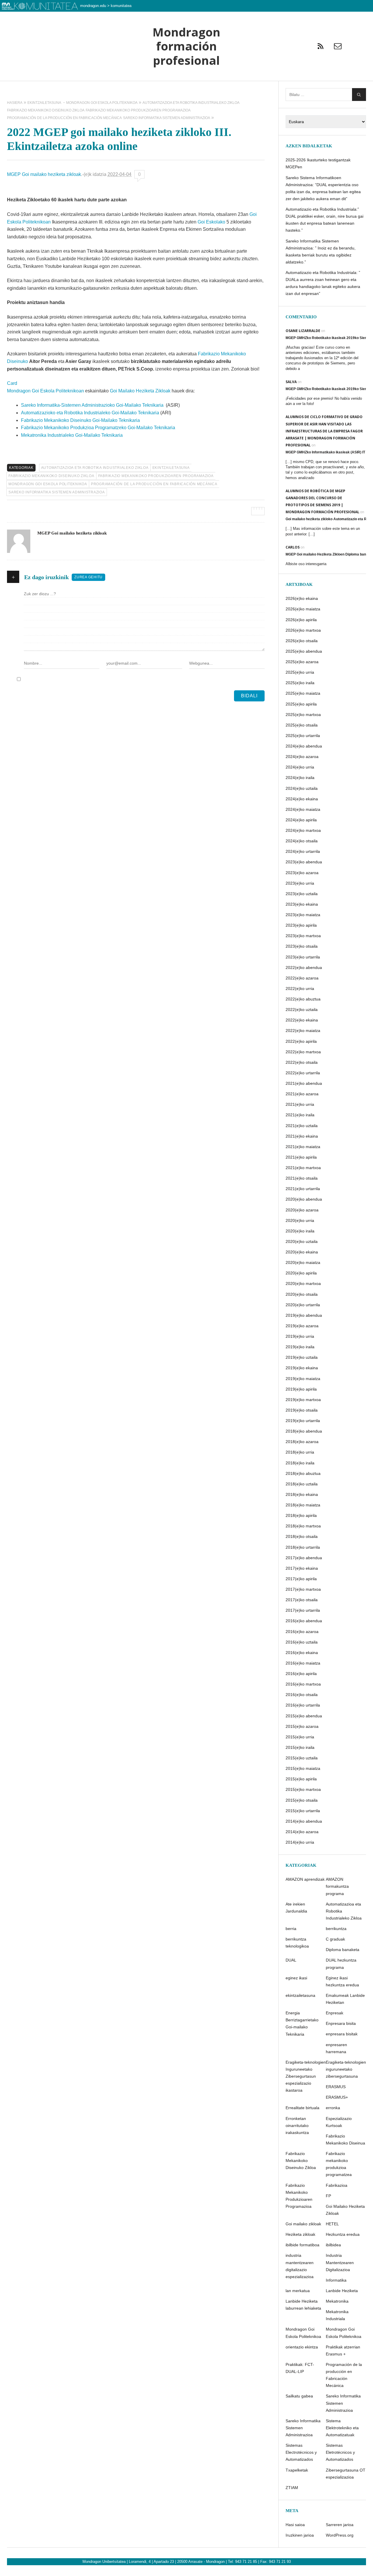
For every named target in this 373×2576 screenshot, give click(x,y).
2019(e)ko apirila (301, 1389)
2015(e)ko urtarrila (303, 1811)
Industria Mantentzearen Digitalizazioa (340, 2262)
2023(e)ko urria (300, 883)
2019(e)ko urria (300, 1336)
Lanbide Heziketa (342, 2291)
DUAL (291, 1960)
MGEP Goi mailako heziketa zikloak (44, 174)
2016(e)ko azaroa (302, 1632)
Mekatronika (337, 2301)
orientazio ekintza (302, 2347)
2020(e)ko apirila (301, 1273)
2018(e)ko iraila (300, 1463)
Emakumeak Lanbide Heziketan (345, 1999)
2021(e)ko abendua (304, 1083)
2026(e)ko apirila (301, 620)
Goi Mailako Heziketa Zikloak (140, 391)
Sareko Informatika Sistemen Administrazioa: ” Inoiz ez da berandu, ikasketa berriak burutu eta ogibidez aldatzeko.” (321, 252)
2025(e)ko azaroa (302, 662)
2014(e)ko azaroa (302, 1832)
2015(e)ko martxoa (303, 1789)
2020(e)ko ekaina (302, 1252)
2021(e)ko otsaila (302, 1178)
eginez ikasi (296, 1978)
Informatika (336, 2280)
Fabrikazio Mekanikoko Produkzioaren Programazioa (156, 476)
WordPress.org (340, 2535)
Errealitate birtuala (302, 2108)
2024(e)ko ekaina (302, 799)
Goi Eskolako (212, 222)
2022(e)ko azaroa (302, 978)
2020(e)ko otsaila (302, 1294)
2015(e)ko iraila (300, 1747)
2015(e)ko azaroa (302, 1726)
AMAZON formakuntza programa (337, 1886)
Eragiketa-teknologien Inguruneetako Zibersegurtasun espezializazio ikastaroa (306, 2076)
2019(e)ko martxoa (303, 1400)
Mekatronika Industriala (337, 2315)
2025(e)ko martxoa (303, 715)
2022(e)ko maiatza (303, 1031)
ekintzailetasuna (171, 468)
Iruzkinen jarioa (300, 2535)
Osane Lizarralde (303, 331)
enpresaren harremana (336, 2048)
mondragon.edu (93, 6)
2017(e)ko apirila (301, 1579)
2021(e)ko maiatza (303, 1147)
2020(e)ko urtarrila (303, 1305)
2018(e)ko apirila (301, 1515)
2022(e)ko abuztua (303, 999)
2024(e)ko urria (300, 767)
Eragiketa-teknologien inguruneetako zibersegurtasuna (346, 2069)
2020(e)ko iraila (300, 1231)
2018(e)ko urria (300, 1452)
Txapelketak (297, 2470)
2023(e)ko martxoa (303, 936)
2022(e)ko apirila (301, 1041)
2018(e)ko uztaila (302, 1484)
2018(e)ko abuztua (303, 1473)
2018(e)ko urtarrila (303, 1547)
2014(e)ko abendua (304, 1821)
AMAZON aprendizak (305, 1879)
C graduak (335, 1939)
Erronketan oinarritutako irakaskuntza (297, 2126)
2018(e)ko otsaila (302, 1536)
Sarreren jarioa (340, 2525)
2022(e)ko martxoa (303, 1052)
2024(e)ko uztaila (302, 788)
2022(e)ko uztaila (302, 1010)
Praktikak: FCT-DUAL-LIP (300, 2368)
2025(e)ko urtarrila (303, 736)
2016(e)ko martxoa (303, 1684)
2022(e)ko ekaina (302, 1020)
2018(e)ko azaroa (302, 1442)
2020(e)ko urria (300, 1220)
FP (328, 2196)
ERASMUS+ (337, 2097)
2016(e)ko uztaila (302, 1642)
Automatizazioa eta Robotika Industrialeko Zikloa (95, 468)
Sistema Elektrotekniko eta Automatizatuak (342, 2428)
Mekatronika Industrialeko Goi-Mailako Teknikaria (72, 435)
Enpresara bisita (341, 2023)
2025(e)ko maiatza (303, 693)
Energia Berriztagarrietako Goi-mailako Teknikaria (302, 2023)
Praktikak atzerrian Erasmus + (343, 2350)
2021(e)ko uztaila (302, 1126)
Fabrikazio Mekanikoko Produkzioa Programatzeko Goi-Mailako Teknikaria (98, 428)
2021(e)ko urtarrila (303, 1189)
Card (12, 383)
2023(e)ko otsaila (302, 946)
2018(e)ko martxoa (303, 1526)
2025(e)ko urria (300, 672)
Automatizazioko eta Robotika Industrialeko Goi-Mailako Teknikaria (90, 413)
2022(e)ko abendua (304, 967)
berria (291, 1929)
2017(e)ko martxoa (303, 1589)
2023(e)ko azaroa (302, 873)
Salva (291, 382)
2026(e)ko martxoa (303, 630)
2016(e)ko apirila (301, 1674)
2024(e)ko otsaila (302, 841)
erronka (333, 2108)
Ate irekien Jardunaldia (296, 1908)
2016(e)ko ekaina (302, 1653)
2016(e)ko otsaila (302, 1695)
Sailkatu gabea (299, 2396)
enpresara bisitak (342, 2034)
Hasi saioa (295, 2525)
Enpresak (335, 2013)
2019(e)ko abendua (304, 1315)
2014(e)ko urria (300, 1842)
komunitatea (121, 6)
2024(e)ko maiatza (303, 809)
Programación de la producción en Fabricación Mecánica (154, 484)
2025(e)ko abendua (304, 651)
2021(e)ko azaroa (302, 1094)
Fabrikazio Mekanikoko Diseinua (345, 2140)
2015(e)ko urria (300, 1737)
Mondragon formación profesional (186, 46)
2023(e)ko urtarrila (303, 957)
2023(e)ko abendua (304, 862)
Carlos (293, 547)
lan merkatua (298, 2291)
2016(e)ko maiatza (303, 1663)
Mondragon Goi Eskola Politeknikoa (48, 484)
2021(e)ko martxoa (303, 1168)
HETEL (332, 2224)
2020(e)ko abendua (304, 1199)
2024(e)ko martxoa (303, 830)
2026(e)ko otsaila (302, 641)
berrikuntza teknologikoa (297, 1943)
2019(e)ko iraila (300, 1347)
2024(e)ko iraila (300, 778)
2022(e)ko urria (300, 989)
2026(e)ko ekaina (302, 598)
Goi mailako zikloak (303, 2224)
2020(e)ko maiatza (303, 1262)
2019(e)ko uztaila (302, 1357)
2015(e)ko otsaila (302, 1800)
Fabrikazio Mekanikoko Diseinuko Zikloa (51, 476)
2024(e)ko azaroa (302, 757)
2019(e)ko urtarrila (303, 1421)
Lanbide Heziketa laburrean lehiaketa (303, 2305)
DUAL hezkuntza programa (341, 1964)
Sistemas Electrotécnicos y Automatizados (301, 2452)
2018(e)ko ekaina (302, 1494)
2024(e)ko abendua (304, 746)
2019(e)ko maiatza (303, 1379)
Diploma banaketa (343, 1950)
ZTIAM (292, 2488)
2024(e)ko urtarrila (303, 851)
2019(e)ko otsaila (302, 1410)
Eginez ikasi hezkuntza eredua (342, 1981)
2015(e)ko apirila (301, 1779)
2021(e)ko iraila (300, 1115)
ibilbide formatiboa (302, 2245)
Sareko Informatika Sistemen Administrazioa (57, 492)
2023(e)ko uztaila (302, 894)
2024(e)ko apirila (301, 820)
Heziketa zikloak (300, 2234)
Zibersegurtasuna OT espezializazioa (346, 2474)
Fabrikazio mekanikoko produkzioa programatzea (339, 2164)
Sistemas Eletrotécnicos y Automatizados (340, 2452)
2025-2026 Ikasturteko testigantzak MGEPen (318, 163)
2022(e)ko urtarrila (303, 1073)
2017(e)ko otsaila (302, 1600)
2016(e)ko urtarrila (303, 1705)
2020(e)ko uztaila (302, 1241)
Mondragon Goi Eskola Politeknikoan (45, 391)
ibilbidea (333, 2245)
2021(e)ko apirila (301, 1157)
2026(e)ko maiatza (303, 609)
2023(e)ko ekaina (302, 904)
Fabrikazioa (337, 2185)
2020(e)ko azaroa (302, 1210)
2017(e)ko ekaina (302, 1568)
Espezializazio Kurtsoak (339, 2122)
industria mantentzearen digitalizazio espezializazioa (300, 2266)
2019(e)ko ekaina (302, 1368)
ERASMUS (336, 2087)
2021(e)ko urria (300, 1104)
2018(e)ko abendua (304, 1431)
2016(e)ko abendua (304, 1621)
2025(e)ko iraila (300, 683)
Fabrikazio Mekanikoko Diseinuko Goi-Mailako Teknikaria (80, 420)
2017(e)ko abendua (304, 1558)
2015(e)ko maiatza (303, 1768)
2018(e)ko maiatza (303, 1505)
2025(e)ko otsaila (302, 725)
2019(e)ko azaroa (302, 1326)
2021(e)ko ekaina (302, 1136)
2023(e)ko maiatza (303, 915)
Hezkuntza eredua (343, 2234)
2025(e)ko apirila (301, 704)
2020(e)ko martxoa (303, 1283)
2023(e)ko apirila (301, 925)
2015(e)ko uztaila (302, 1758)
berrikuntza (336, 1929)
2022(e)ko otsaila (302, 1062)
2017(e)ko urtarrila (303, 1610)
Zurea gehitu (88, 577)
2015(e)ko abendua (304, 1716)
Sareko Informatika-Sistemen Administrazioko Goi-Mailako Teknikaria (92, 405)
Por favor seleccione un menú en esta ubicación (186, 88)
